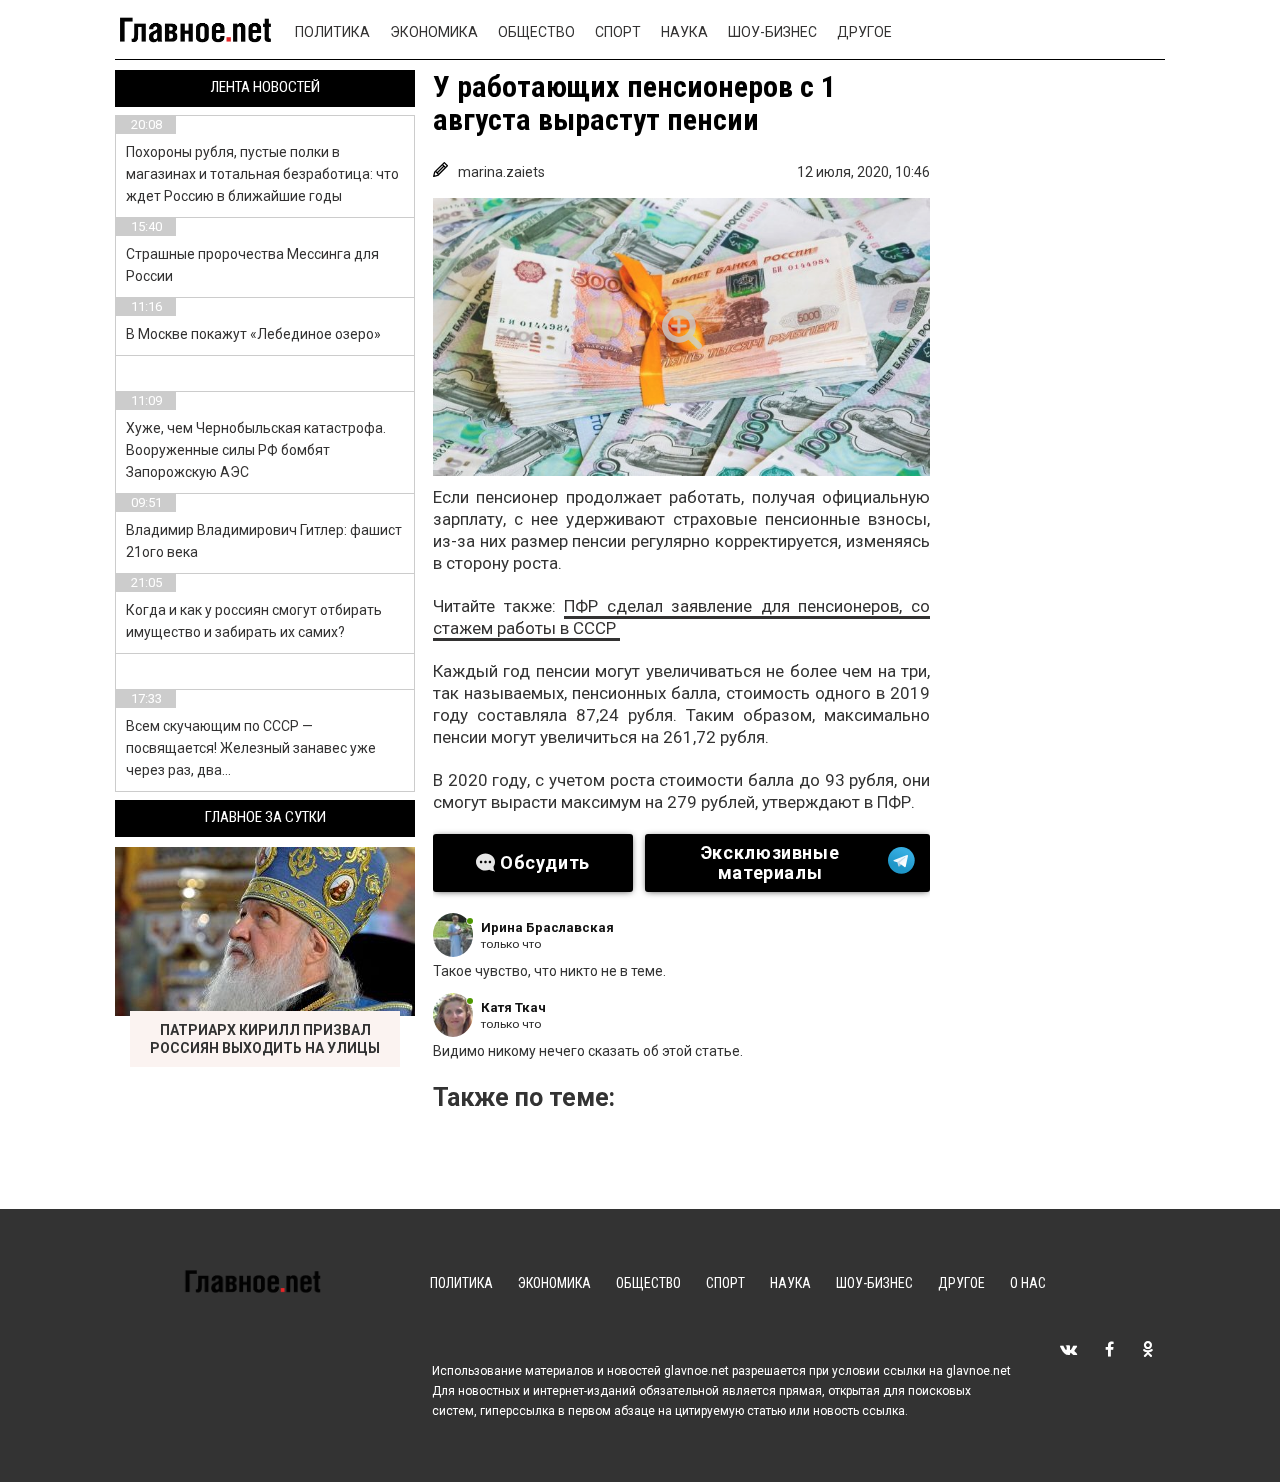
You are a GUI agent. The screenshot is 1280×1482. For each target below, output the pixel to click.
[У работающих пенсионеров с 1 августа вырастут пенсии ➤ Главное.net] (681, 337)
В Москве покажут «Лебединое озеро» (253, 334)
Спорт (618, 32)
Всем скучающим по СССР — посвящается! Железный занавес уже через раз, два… (251, 748)
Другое (864, 32)
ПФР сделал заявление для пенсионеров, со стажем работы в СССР (681, 617)
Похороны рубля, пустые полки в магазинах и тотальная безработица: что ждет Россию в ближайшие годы (262, 174)
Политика (332, 32)
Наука (684, 32)
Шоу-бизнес (772, 32)
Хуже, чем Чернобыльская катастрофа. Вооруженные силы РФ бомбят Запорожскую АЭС (256, 450)
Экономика (434, 32)
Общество (536, 32)
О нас (1028, 1283)
